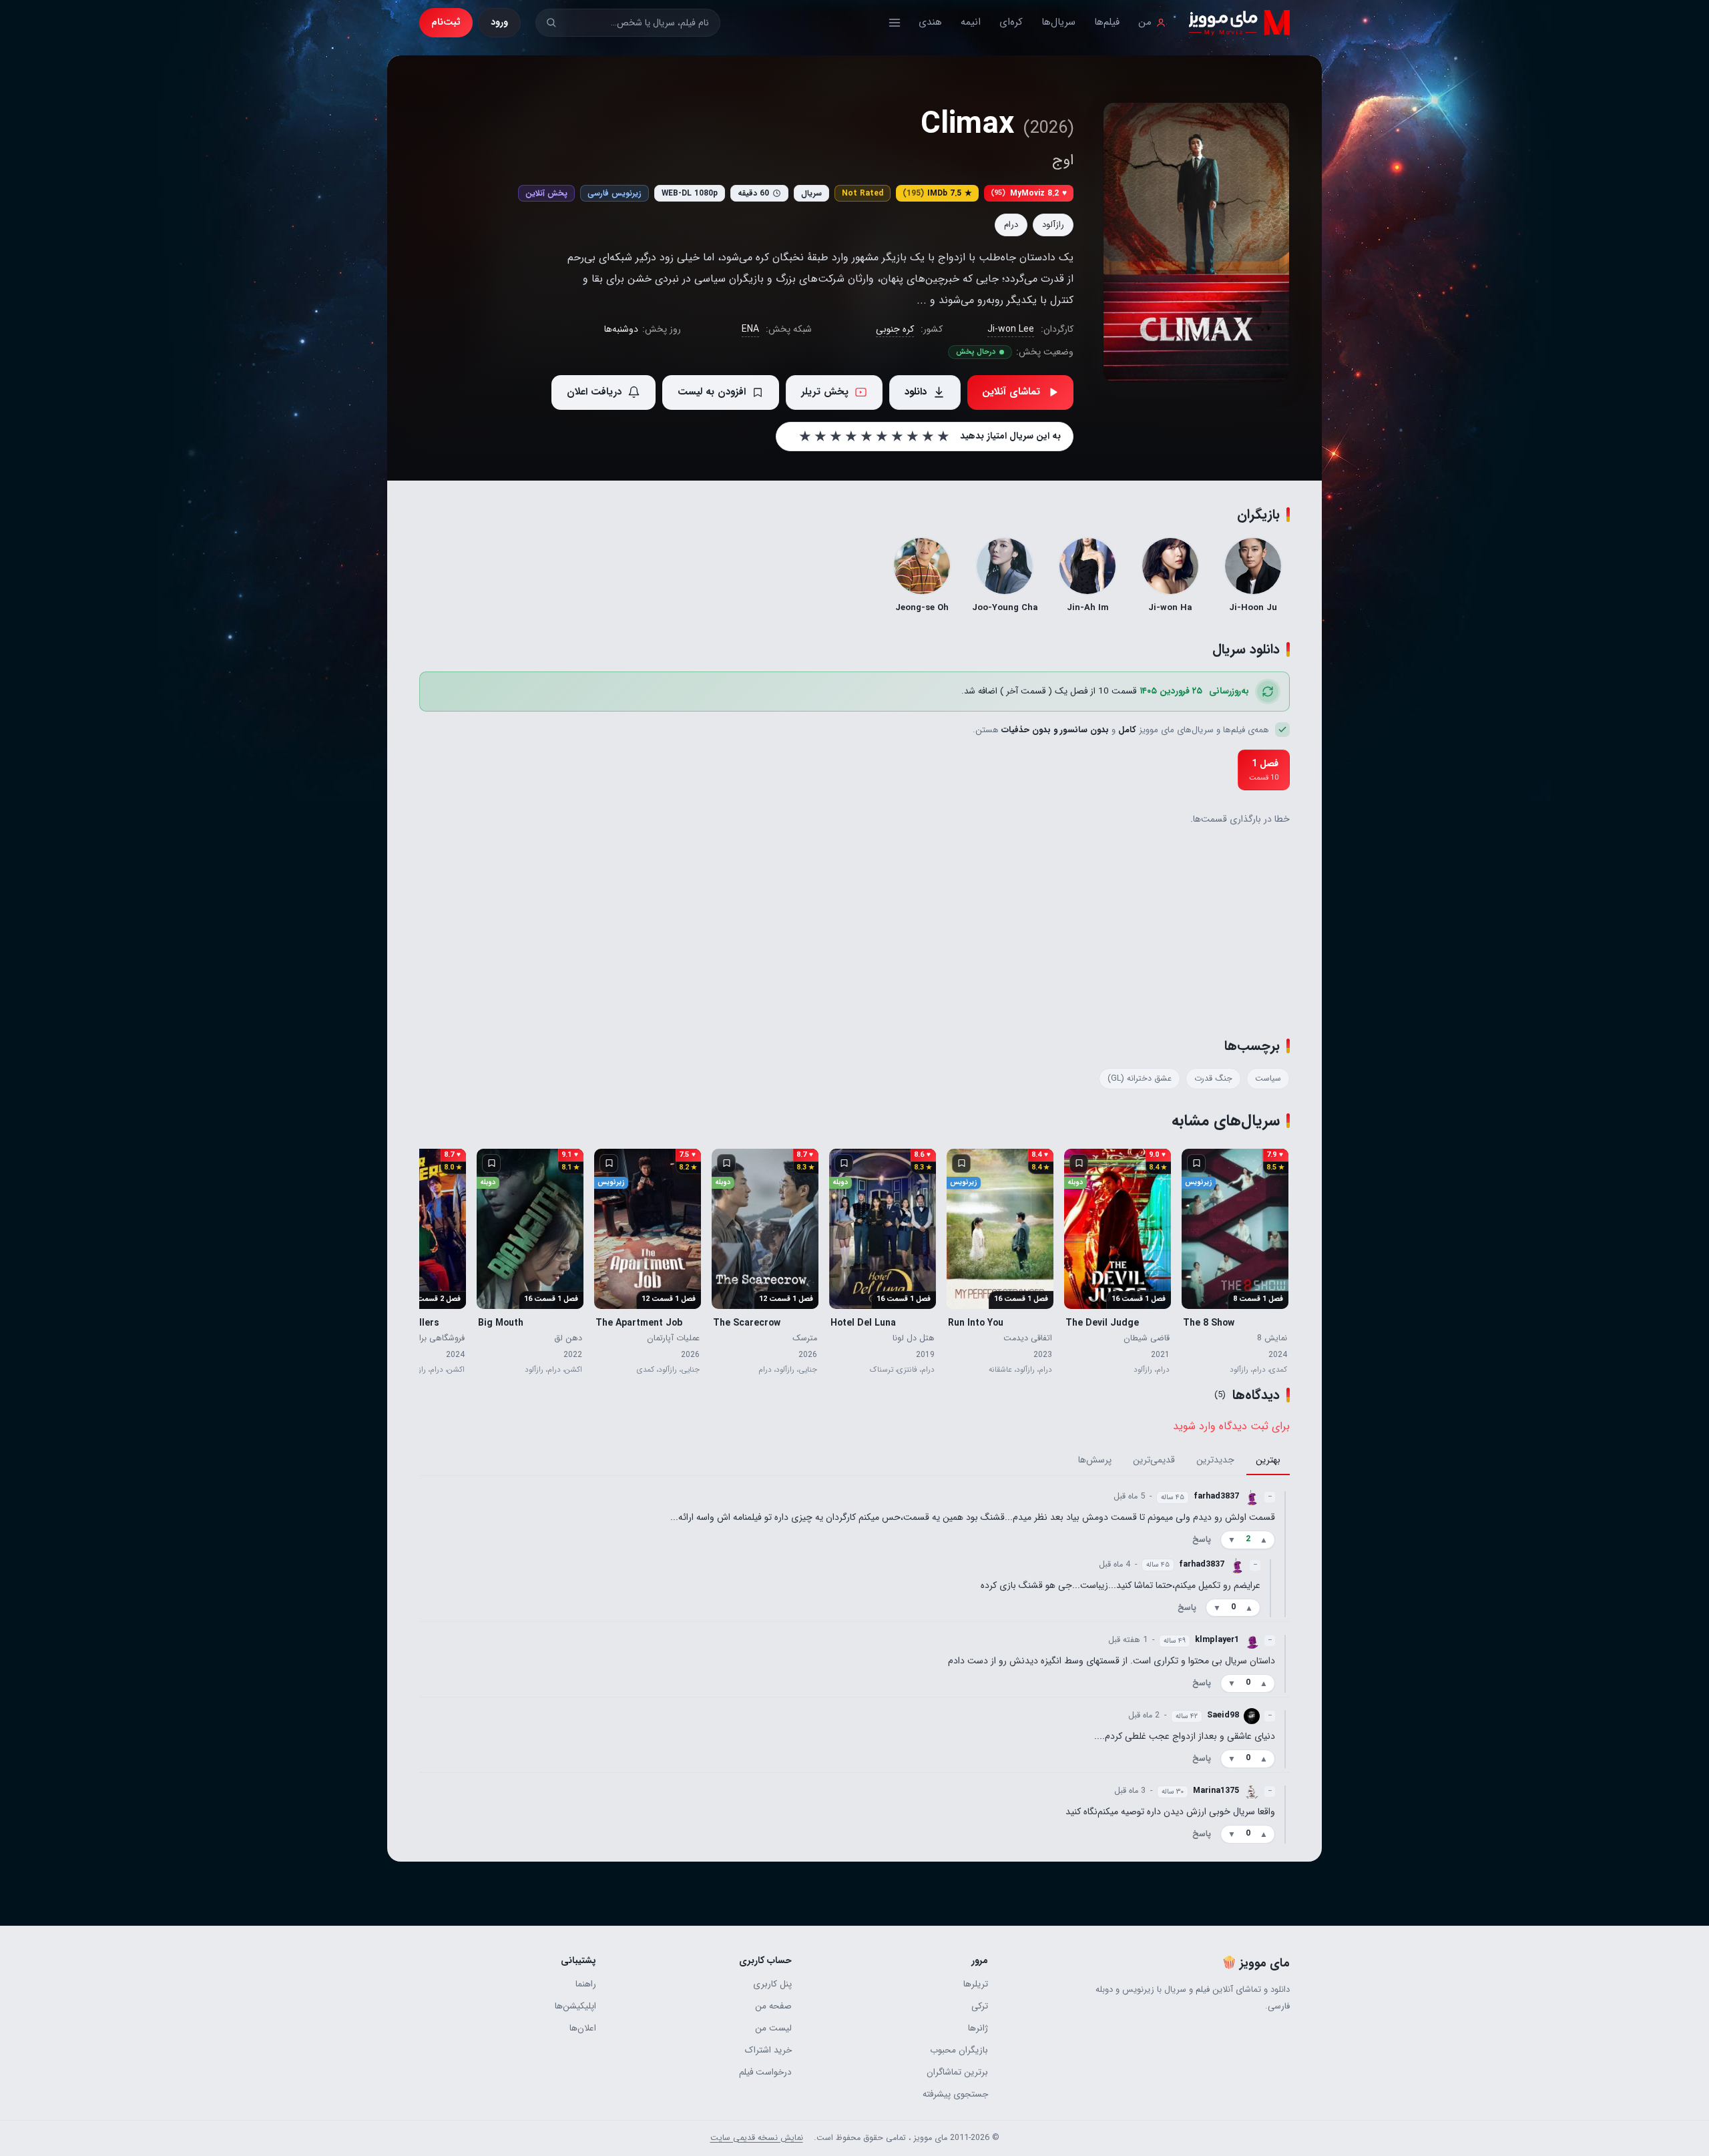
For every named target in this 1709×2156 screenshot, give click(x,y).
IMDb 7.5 (937, 193)
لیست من (773, 2028)
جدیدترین (1215, 1460)
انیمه (971, 22)
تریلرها (975, 1984)
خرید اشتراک (768, 2050)
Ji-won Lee (1011, 329)
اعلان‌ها (583, 2028)
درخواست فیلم (765, 2072)
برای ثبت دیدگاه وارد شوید (1231, 1426)
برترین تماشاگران (957, 2072)
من (1145, 22)
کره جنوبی (895, 329)
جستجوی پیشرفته (955, 2094)
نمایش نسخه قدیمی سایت (757, 2138)
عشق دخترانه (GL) (1140, 1079)
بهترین (1268, 1460)
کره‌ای (1011, 22)
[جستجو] (551, 22)
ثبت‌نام (446, 22)
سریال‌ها (1058, 22)
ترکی (979, 2006)
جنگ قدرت (1213, 1079)
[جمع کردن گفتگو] (1285, 1553)
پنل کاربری (772, 1984)
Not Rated (863, 193)
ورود (499, 22)
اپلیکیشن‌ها (575, 2006)
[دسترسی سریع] (895, 23)
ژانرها (978, 2028)
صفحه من (773, 2006)
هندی (930, 22)
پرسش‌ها (1095, 1460)
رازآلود (1053, 225)
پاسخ (1202, 1540)
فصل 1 (1264, 770)
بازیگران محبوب (959, 2050)
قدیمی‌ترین (1154, 1460)
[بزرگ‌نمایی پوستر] (1196, 242)
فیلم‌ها (1107, 22)
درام (1011, 225)
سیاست (1268, 1079)
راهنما (586, 1984)
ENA (750, 329)
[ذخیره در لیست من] (1196, 1163)
